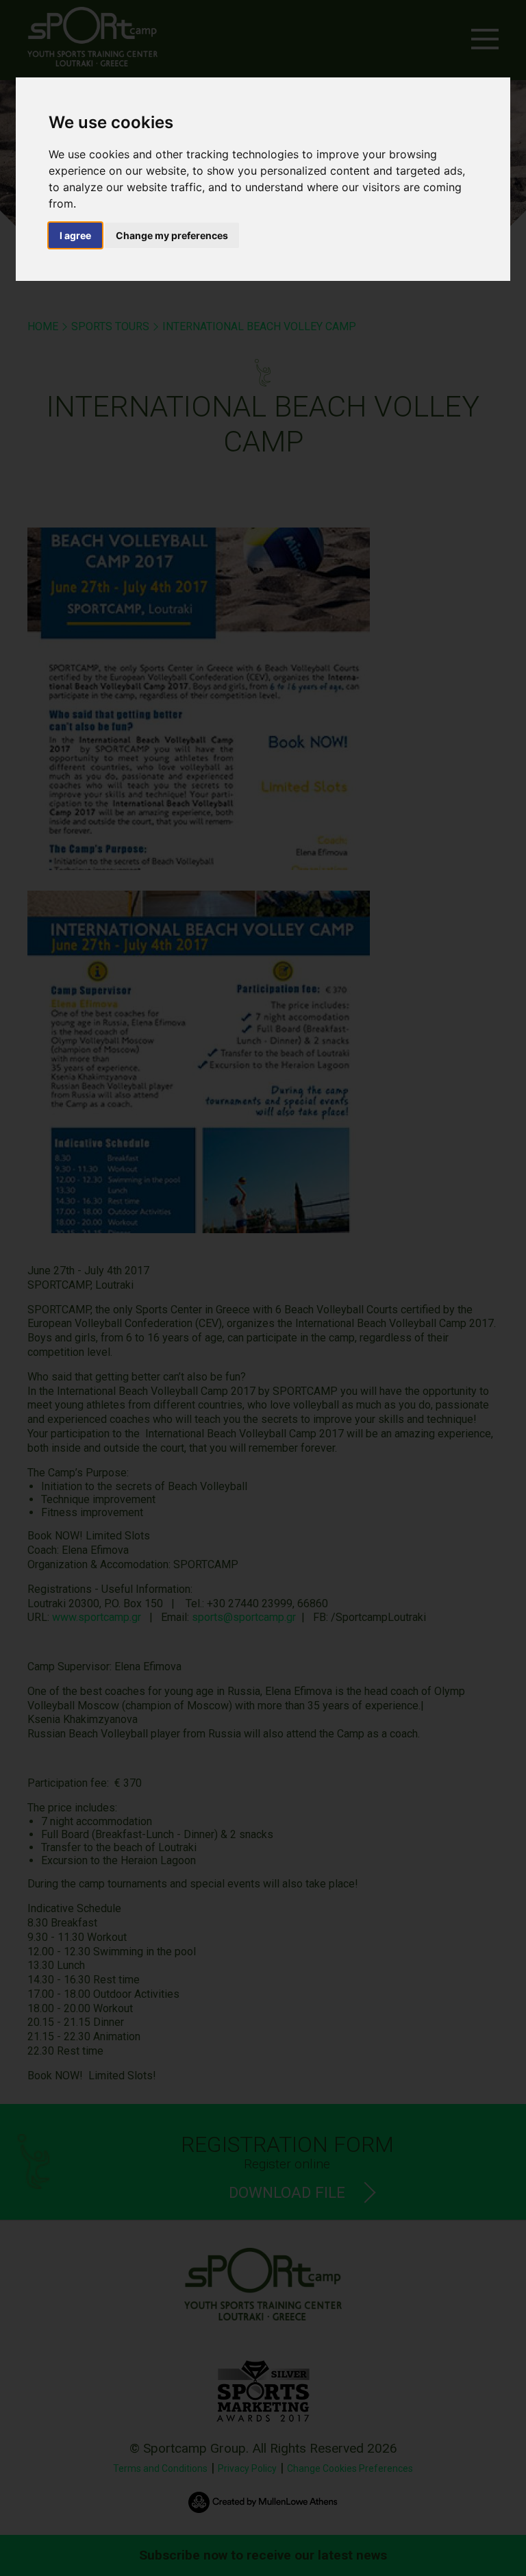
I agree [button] (75, 235)
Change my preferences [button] (172, 235)
